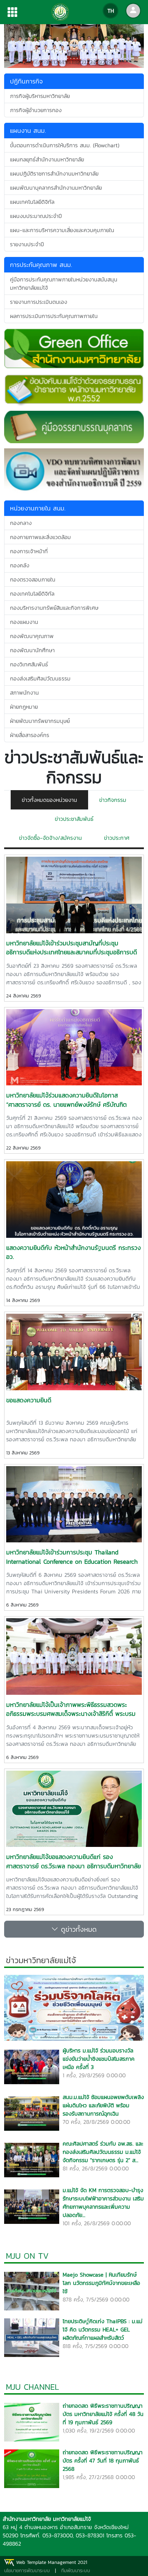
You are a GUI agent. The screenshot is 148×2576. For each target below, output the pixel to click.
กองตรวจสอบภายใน (33, 579)
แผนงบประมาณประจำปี (36, 216)
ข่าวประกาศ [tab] (117, 838)
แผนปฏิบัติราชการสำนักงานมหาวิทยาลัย (54, 173)
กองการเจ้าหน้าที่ (29, 551)
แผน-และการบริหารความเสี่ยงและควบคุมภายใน (62, 230)
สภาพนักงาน (24, 693)
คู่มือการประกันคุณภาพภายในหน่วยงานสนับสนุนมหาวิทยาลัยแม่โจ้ (64, 284)
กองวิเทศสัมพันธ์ (29, 664)
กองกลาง (21, 523)
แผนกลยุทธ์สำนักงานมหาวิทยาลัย (47, 159)
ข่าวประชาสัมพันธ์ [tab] (74, 819)
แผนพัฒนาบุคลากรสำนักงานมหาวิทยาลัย (56, 188)
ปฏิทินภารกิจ (26, 81)
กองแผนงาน (24, 622)
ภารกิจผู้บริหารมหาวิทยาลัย (40, 96)
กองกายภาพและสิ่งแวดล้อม (40, 537)
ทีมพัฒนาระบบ (76, 2571)
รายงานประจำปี (27, 244)
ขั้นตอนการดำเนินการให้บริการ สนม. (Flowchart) (65, 145)
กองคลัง (20, 565)
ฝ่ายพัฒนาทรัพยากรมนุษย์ (40, 721)
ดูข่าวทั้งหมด (77, 1929)
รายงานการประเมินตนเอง (39, 302)
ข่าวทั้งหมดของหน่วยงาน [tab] (49, 800)
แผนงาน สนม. (28, 131)
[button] (15, 46)
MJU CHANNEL (33, 2387)
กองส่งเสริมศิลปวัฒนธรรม (40, 678)
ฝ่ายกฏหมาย (24, 707)
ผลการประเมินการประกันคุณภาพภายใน (54, 316)
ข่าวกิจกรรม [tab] (113, 800)
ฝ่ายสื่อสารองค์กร (30, 735)
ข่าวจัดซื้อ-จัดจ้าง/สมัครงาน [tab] (50, 838)
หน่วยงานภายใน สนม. (38, 508)
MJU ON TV (27, 2256)
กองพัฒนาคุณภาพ (32, 636)
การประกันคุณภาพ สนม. (41, 265)
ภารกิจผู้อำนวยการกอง (36, 110)
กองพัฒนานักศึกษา (32, 650)
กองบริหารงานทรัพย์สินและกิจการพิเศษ (54, 608)
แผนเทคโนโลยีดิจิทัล (32, 202)
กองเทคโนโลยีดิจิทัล (32, 594)
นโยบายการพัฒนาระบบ (27, 2571)
